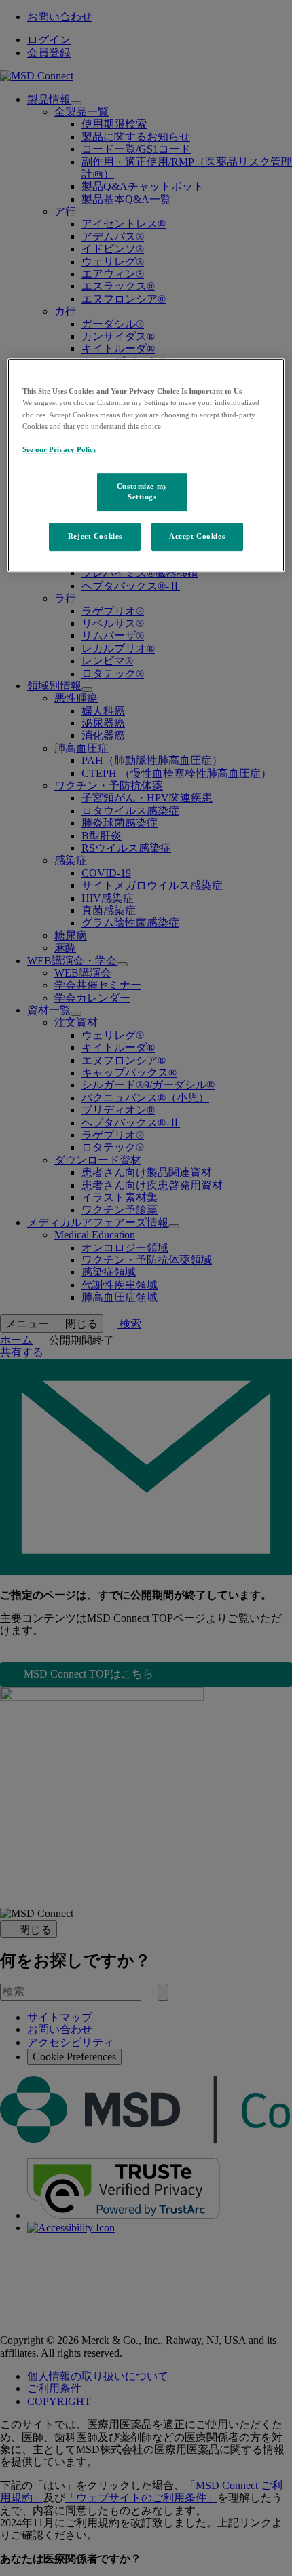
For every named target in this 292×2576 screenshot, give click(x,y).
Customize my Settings (142, 491)
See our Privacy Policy (60, 449)
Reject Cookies (95, 536)
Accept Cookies (197, 536)
